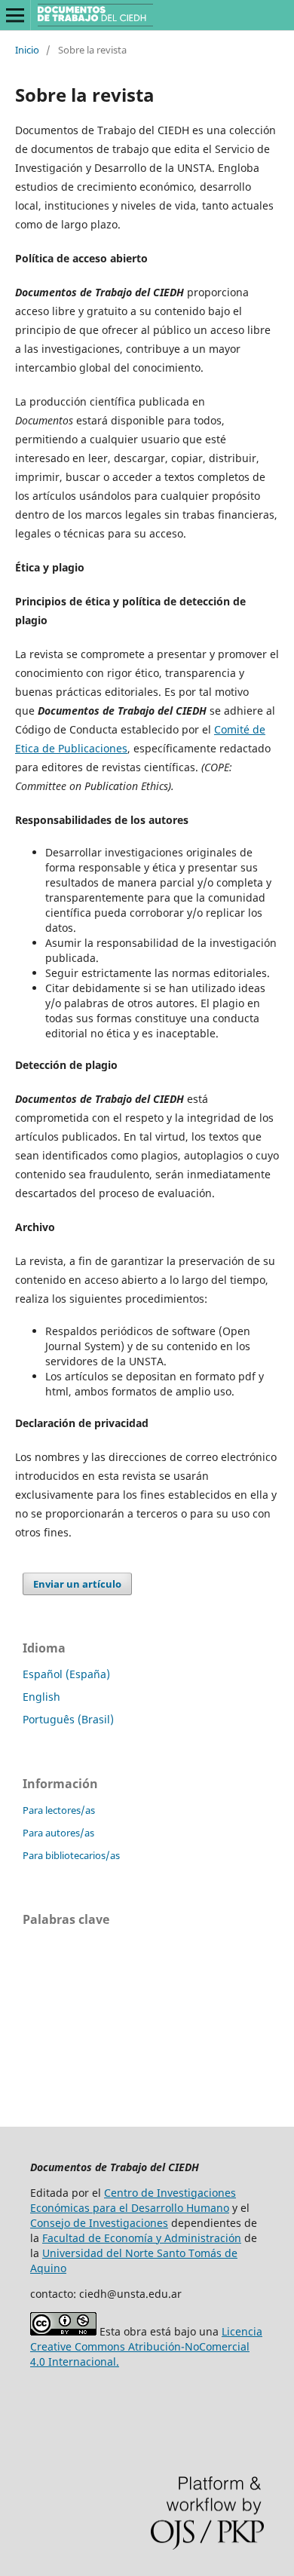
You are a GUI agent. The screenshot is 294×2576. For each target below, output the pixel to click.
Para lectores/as (59, 1810)
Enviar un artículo (77, 1584)
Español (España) (66, 1674)
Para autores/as (58, 1833)
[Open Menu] (15, 15)
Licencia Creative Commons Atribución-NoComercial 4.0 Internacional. (146, 2346)
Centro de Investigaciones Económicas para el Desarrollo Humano (133, 2200)
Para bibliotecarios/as (71, 1855)
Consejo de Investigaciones (99, 2223)
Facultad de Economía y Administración (142, 2238)
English (41, 1697)
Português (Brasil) (68, 1719)
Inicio (27, 50)
